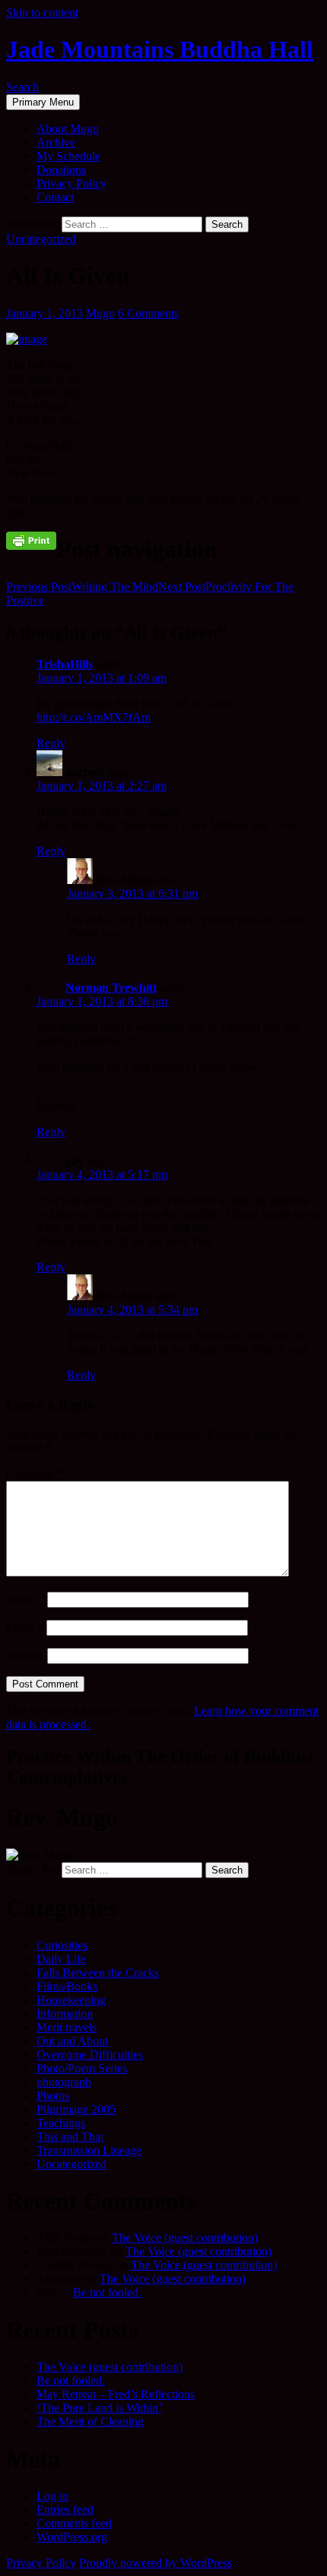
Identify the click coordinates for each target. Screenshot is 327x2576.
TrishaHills (65, 664)
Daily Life (61, 1959)
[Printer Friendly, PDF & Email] (31, 540)
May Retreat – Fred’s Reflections (116, 2394)
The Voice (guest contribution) (185, 2238)
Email (25, 1627)
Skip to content (42, 13)
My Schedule (68, 156)
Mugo (100, 313)
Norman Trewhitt (111, 988)
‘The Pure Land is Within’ (99, 2408)
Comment (34, 1474)
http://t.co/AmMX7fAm (94, 717)
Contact (55, 197)
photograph (64, 2082)
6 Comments (148, 313)
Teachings (61, 2123)
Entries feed (65, 2510)
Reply (51, 743)
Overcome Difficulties (90, 2055)
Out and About (72, 2041)
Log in (52, 2496)
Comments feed (74, 2523)
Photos (53, 2096)
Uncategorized (41, 239)
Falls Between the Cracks (98, 1973)
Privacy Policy (71, 183)
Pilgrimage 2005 (76, 2109)
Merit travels (67, 2027)
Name (25, 1599)
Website (25, 1655)
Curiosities (62, 1945)
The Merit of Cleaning (90, 2421)
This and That (70, 2137)
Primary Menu (43, 102)
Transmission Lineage (89, 2150)
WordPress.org (72, 2537)
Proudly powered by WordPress (156, 2563)
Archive (56, 142)
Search (22, 87)
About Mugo (68, 129)
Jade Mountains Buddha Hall (160, 49)
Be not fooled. (107, 2292)
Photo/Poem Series (82, 2068)
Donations (61, 170)
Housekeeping (71, 2000)
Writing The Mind (82, 587)
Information (65, 2014)
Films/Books (67, 1986)
